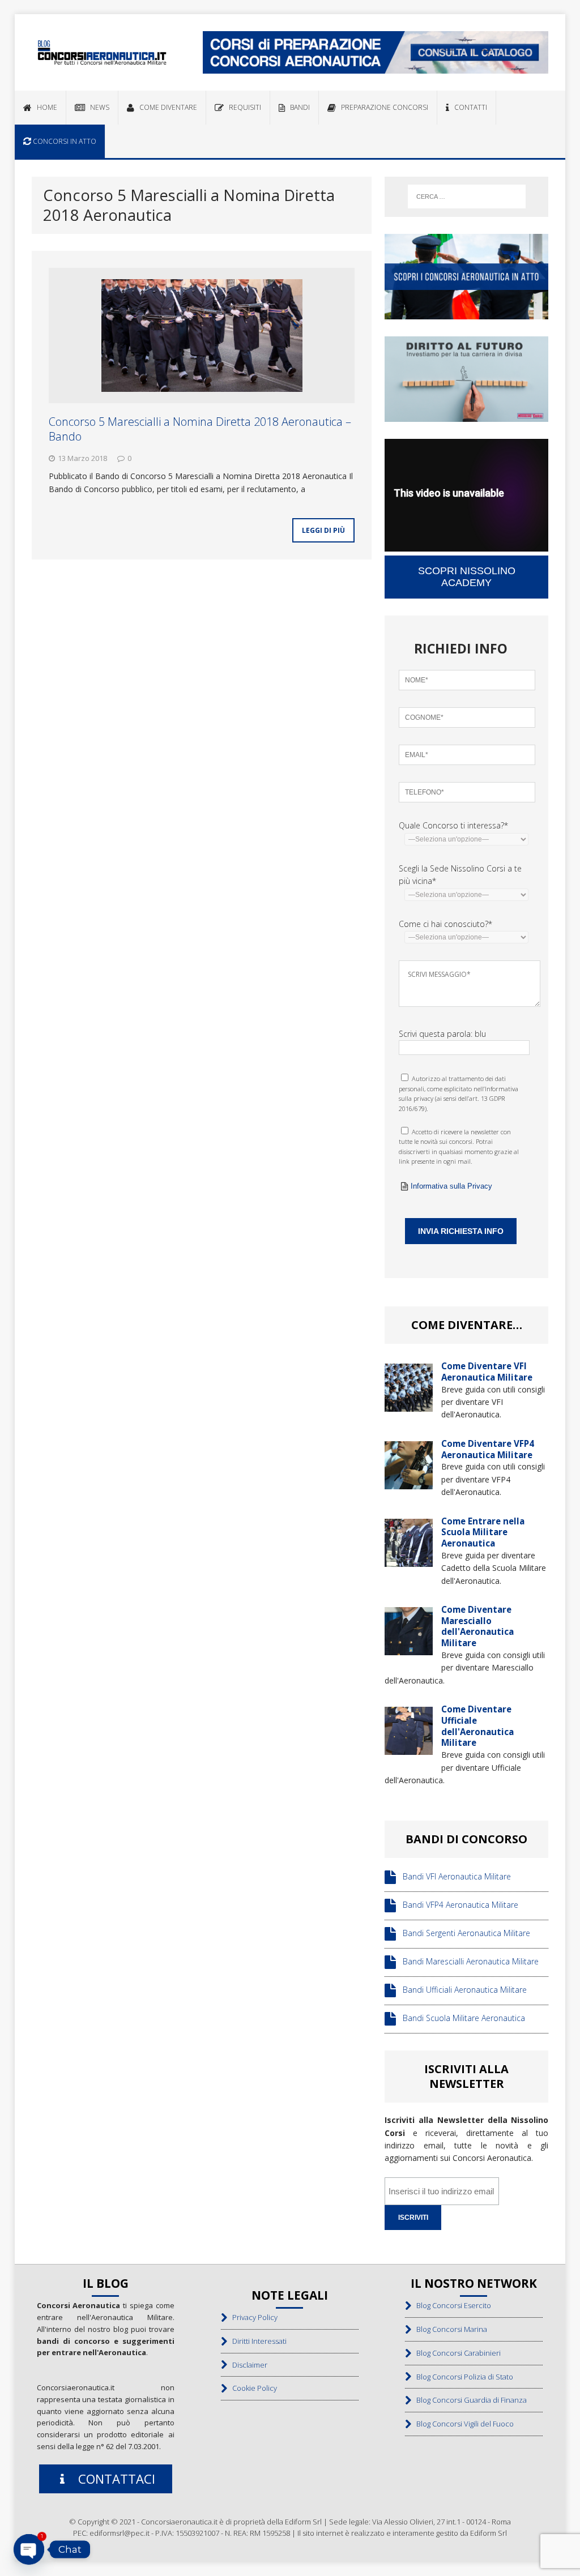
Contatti (468, 107)
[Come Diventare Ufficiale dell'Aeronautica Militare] (409, 1748)
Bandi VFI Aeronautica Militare (453, 1877)
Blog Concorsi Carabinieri (456, 2353)
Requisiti (242, 107)
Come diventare (166, 107)
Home (44, 107)
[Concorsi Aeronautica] (102, 52)
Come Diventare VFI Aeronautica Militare (487, 1372)
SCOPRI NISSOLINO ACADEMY (467, 577)
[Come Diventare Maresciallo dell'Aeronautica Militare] (409, 1649)
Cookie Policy (252, 2388)
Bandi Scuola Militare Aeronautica (460, 2018)
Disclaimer (247, 2365)
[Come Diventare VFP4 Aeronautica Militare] (409, 1482)
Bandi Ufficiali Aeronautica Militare (461, 1990)
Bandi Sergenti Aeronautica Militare (463, 1934)
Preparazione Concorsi (382, 107)
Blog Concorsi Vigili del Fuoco (462, 2424)
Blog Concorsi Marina (449, 2329)
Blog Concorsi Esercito (451, 2305)
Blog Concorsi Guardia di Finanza (469, 2400)
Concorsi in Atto (64, 141)
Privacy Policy (252, 2317)
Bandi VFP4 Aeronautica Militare (457, 1905)
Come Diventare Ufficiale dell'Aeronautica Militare (477, 1726)
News (97, 107)
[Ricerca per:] (467, 196)
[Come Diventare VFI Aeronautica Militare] (409, 1405)
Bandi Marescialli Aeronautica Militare (467, 1962)
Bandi (297, 107)
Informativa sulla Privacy (451, 1186)
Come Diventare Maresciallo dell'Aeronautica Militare (477, 1626)
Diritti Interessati (257, 2341)
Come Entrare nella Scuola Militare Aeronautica (483, 1532)
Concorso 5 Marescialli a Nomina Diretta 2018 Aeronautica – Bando (200, 429)
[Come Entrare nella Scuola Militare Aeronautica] (409, 1560)
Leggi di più (323, 530)
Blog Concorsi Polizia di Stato (462, 2377)
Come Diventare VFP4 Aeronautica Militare (488, 1449)
